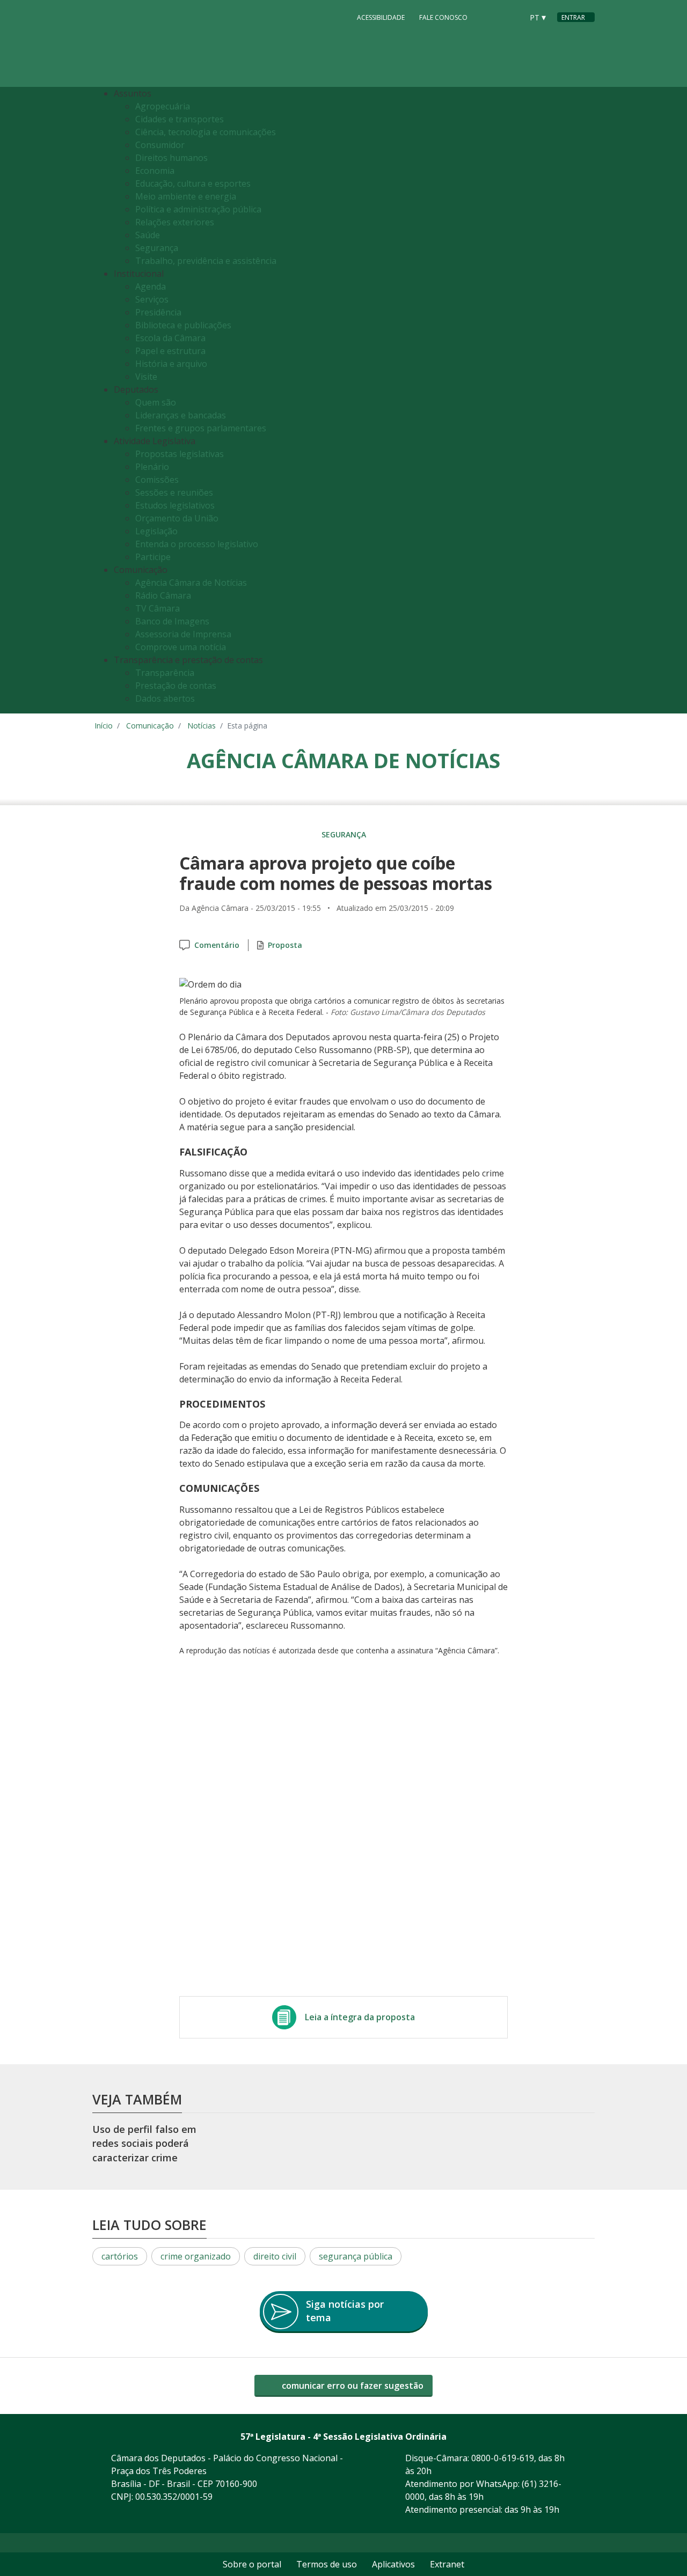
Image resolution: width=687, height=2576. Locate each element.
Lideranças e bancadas (181, 415)
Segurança (157, 248)
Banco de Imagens (172, 621)
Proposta (285, 945)
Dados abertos (165, 698)
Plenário (152, 467)
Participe (153, 557)
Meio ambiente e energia (186, 196)
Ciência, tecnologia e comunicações (206, 132)
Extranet (447, 2564)
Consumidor (160, 145)
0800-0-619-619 (503, 2458)
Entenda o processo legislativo (197, 544)
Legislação (156, 531)
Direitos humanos (171, 158)
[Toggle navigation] (584, 400)
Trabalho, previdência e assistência (206, 261)
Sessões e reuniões (174, 492)
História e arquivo (171, 364)
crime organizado (196, 2256)
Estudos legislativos (175, 505)
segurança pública (356, 2256)
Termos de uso (327, 2564)
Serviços (152, 299)
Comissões (157, 480)
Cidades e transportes (180, 119)
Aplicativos (393, 2564)
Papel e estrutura (170, 351)
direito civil (275, 2256)
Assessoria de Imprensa (183, 634)
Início (104, 726)
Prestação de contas (176, 686)
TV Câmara (158, 608)
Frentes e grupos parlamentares (201, 428)
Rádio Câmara (163, 595)
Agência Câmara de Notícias (191, 583)
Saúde (148, 235)
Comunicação (150, 726)
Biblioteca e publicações (183, 325)
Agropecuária (163, 106)
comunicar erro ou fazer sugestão (352, 2386)
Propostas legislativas (180, 454)
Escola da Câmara (170, 338)
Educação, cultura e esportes (193, 183)
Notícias (202, 726)
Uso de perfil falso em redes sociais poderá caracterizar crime (144, 2143)
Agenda (151, 286)
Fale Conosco (443, 17)
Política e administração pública (198, 209)
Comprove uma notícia (181, 647)
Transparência (165, 673)
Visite (146, 377)
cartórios (120, 2256)
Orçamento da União (177, 518)
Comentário (217, 945)
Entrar (573, 17)
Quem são (156, 402)
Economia (155, 171)
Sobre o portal (252, 2564)
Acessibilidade (381, 17)
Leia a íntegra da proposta (360, 2017)
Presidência (158, 312)
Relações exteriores (175, 222)
